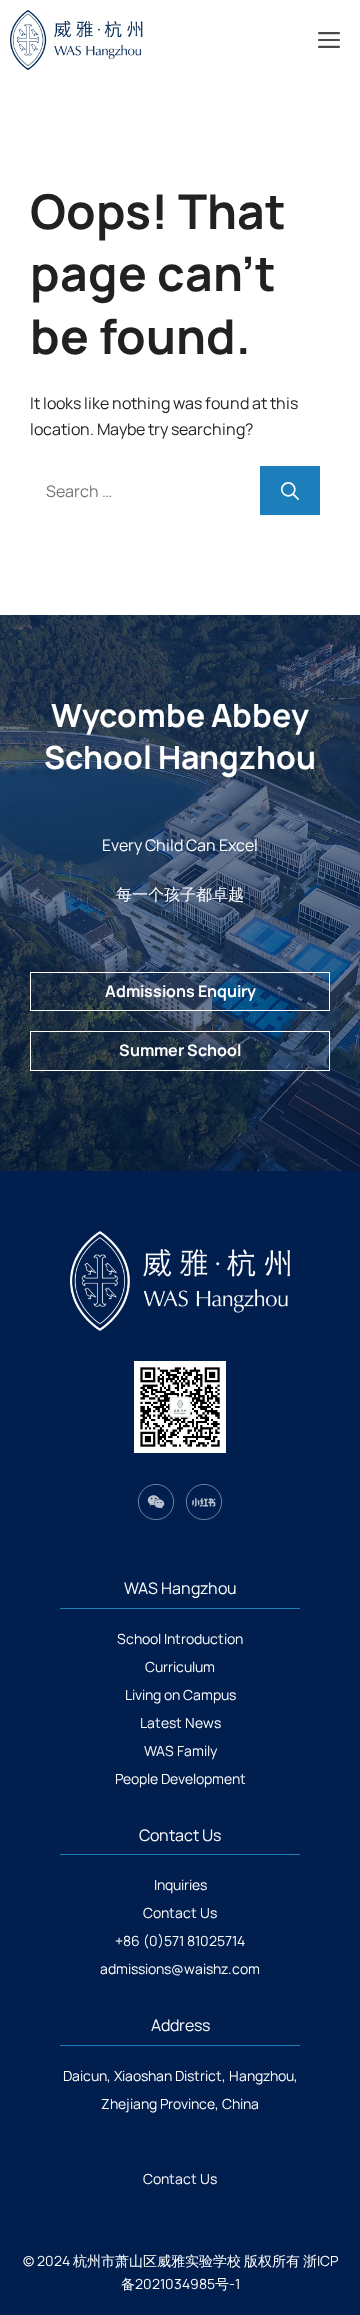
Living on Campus (180, 1694)
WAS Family (180, 1750)
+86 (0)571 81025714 (180, 1940)
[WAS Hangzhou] (106, 40)
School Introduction (180, 1638)
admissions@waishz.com (180, 1968)
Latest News (180, 1722)
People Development (180, 1778)
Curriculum (180, 1666)
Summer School (180, 1050)
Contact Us (180, 1912)
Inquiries (180, 1884)
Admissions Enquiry (180, 991)
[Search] (290, 490)
